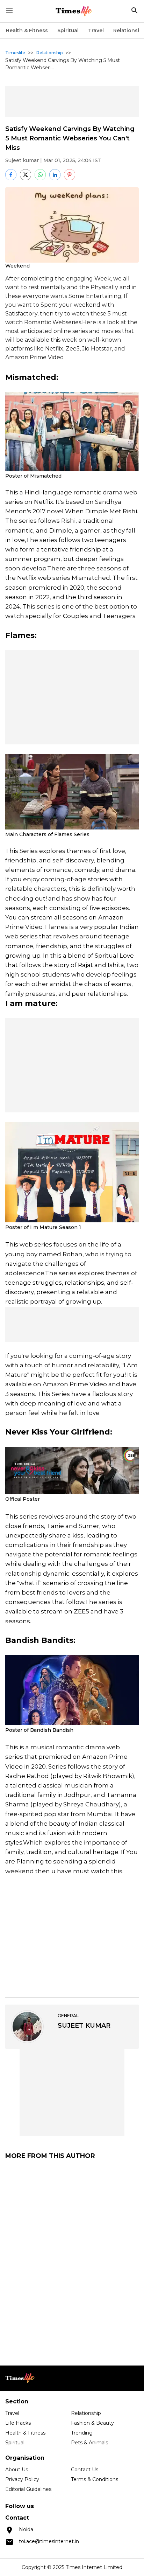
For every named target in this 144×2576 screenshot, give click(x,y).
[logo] (74, 11)
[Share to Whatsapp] (40, 175)
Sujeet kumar (22, 160)
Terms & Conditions (95, 2479)
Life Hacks (18, 2423)
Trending (82, 2433)
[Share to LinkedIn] (55, 175)
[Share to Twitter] (26, 175)
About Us (17, 2470)
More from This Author (50, 2156)
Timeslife (15, 53)
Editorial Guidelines (28, 2489)
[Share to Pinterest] (70, 175)
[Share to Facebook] (11, 175)
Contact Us (85, 2470)
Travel (96, 30)
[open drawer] (9, 11)
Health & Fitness (27, 30)
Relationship (49, 53)
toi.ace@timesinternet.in (49, 2541)
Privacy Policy (22, 2479)
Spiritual (68, 30)
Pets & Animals (89, 2443)
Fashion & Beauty (92, 2423)
